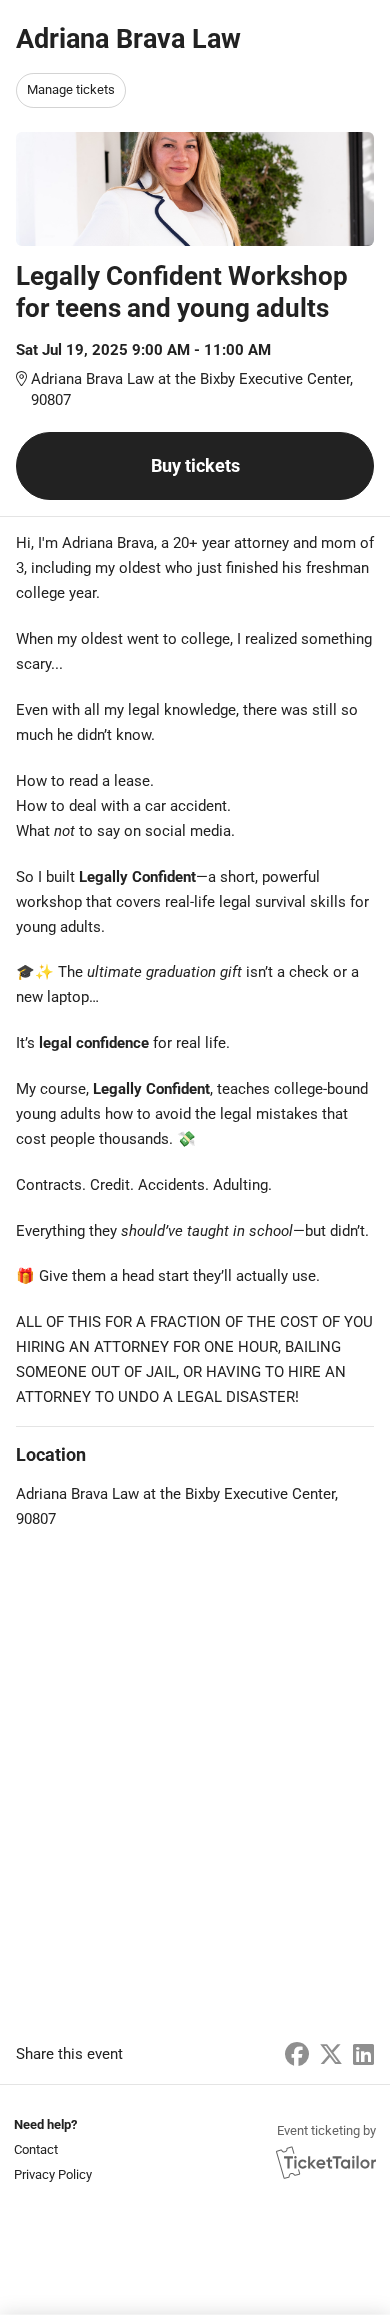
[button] (51, 2149)
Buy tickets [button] (195, 465)
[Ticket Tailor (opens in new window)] (326, 2162)
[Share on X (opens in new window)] (331, 2055)
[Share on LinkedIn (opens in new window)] (363, 2055)
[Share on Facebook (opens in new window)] (297, 2055)
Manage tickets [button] (71, 89)
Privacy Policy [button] (53, 2174)
